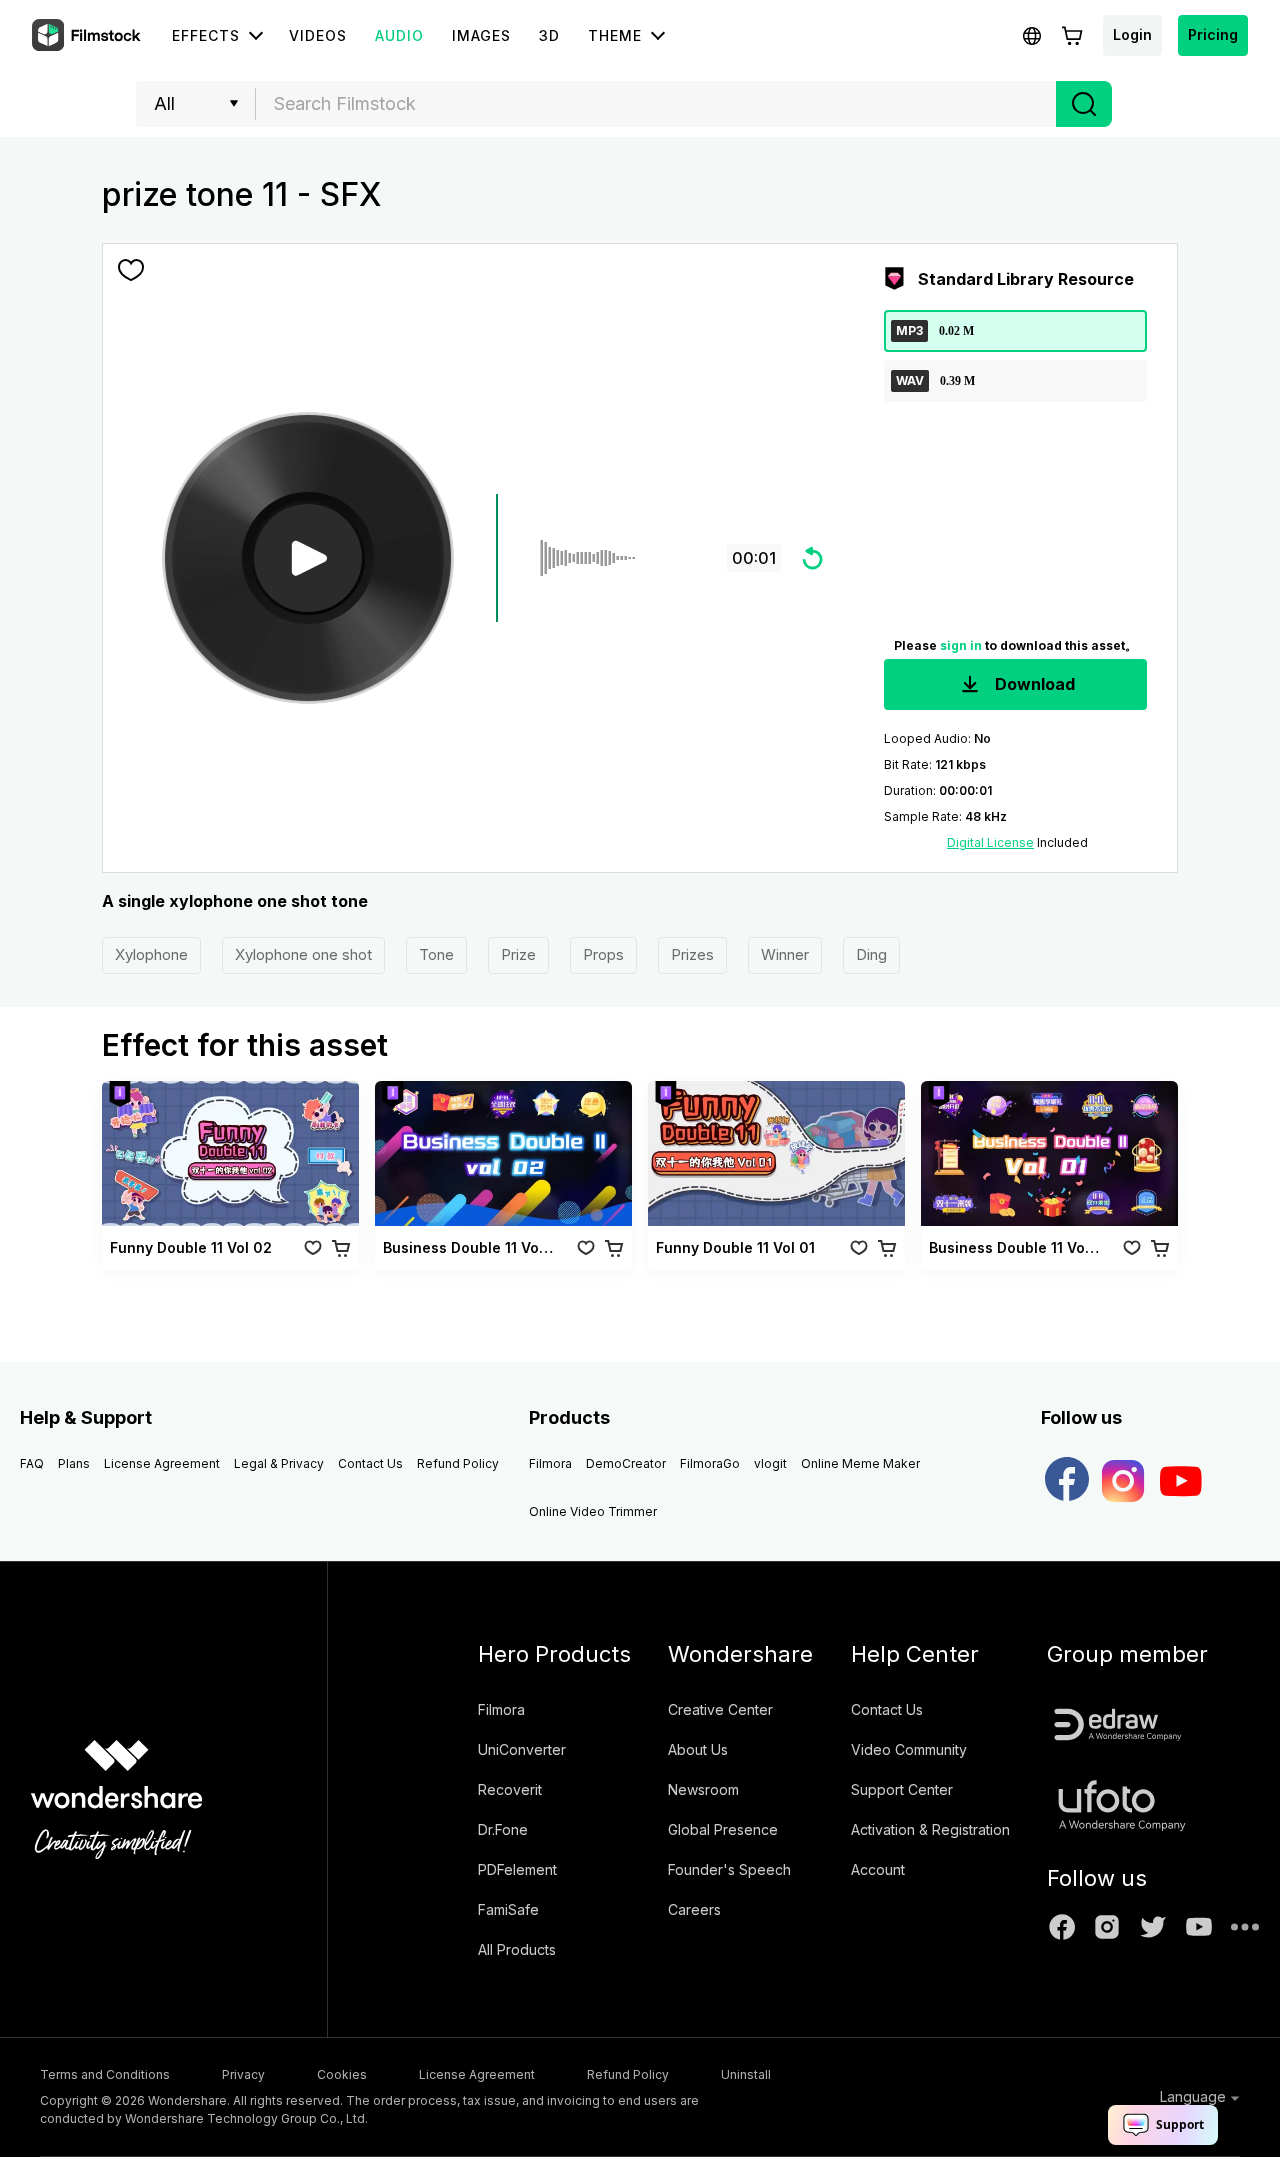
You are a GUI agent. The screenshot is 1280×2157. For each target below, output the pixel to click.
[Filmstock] (88, 36)
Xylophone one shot (303, 954)
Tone (436, 954)
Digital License (990, 842)
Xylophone (151, 954)
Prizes (692, 954)
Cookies (342, 2074)
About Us (698, 1749)
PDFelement (517, 1869)
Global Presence (723, 1829)
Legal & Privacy (279, 1463)
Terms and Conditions (105, 2074)
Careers (694, 1909)
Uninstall (746, 2074)
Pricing (1213, 34)
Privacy (243, 2074)
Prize (518, 954)
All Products (517, 1949)
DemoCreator (626, 1463)
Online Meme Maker (860, 1463)
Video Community (909, 1749)
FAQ (32, 1463)
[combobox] (656, 104)
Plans (74, 1463)
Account (878, 1869)
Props (603, 954)
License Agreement (162, 1463)
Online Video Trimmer (593, 1511)
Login (1132, 34)
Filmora (550, 1463)
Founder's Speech (729, 1869)
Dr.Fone (503, 1829)
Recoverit (510, 1789)
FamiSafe (508, 1909)
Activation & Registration (930, 1829)
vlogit (770, 1463)
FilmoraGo (710, 1463)
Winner (785, 954)
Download (1033, 684)
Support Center (902, 1789)
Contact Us (370, 1463)
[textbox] (656, 104)
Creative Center (720, 1709)
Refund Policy (458, 1463)
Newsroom (703, 1789)
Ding (871, 954)
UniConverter (522, 1749)
